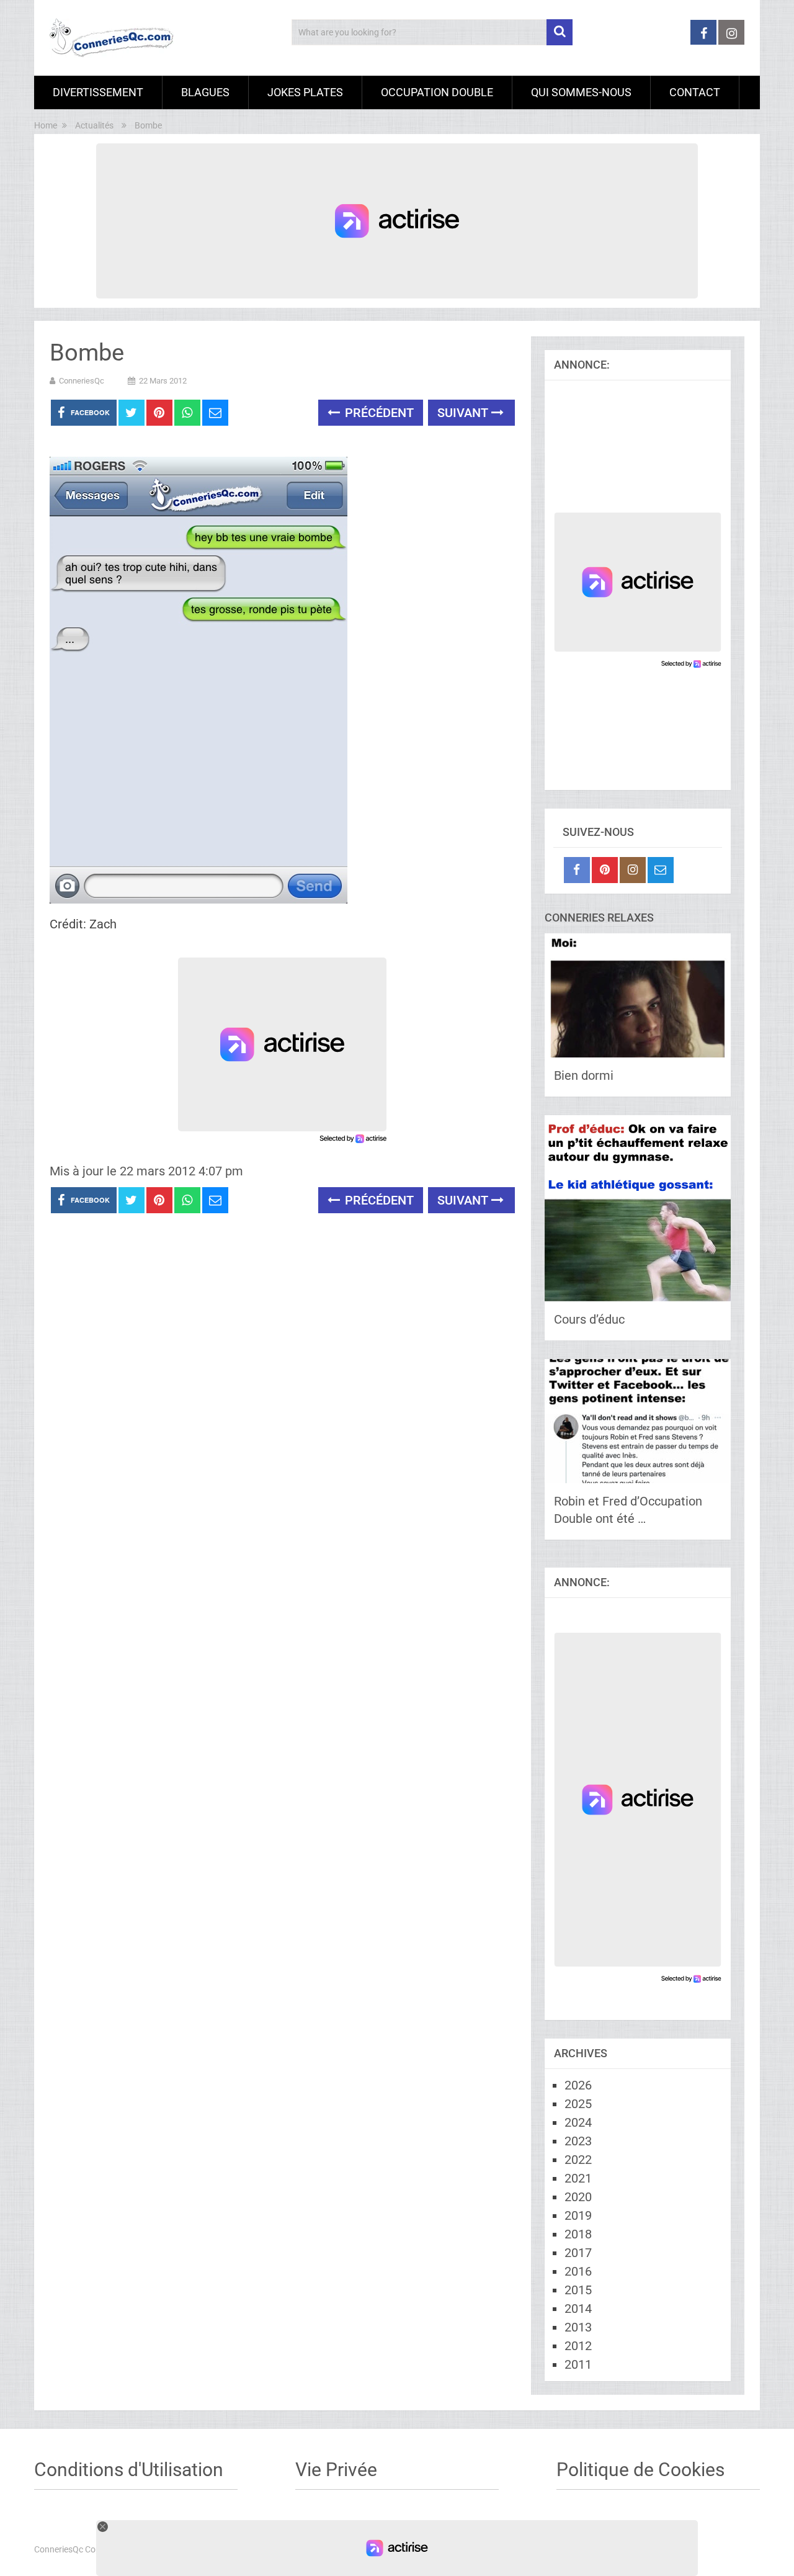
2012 (578, 2346)
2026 (578, 2085)
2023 (578, 2141)
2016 (578, 2271)
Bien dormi (584, 1075)
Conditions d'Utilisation (129, 2470)
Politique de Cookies (640, 2470)
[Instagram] (633, 870)
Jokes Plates (305, 92)
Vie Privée (336, 2470)
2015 (578, 2290)
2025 (578, 2104)
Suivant (464, 413)
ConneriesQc (82, 381)
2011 (578, 2364)
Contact (695, 92)
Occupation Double (437, 92)
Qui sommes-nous (581, 92)
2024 (578, 2122)
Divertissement (98, 92)
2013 (578, 2327)
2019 (578, 2215)
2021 (578, 2178)
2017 (578, 2253)
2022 (578, 2160)
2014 (578, 2309)
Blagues (205, 92)
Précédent (378, 413)
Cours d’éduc (589, 1319)
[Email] (661, 870)
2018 (578, 2234)
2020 (578, 2197)
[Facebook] (577, 870)
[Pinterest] (605, 870)
